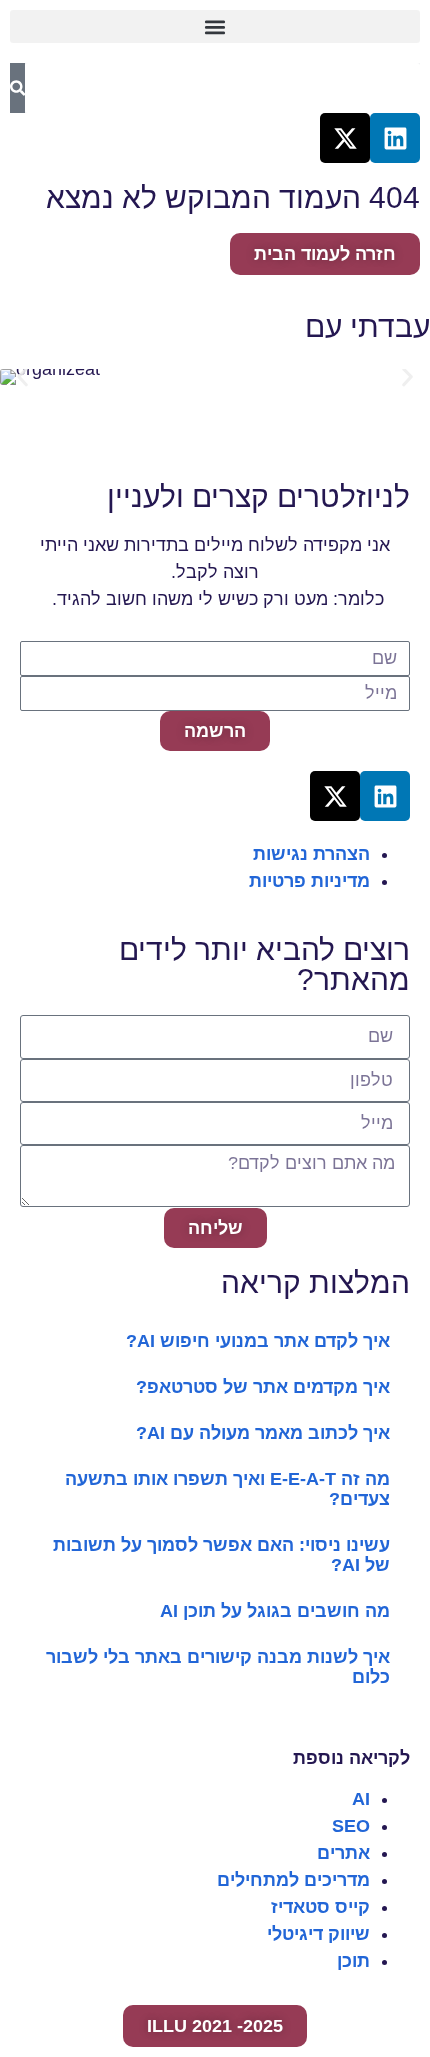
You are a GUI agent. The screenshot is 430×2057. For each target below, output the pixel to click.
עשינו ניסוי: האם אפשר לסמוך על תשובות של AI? (221, 1555)
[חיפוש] (17, 88)
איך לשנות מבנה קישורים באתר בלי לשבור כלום (218, 1667)
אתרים (343, 1853)
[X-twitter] (345, 138)
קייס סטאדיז (320, 1907)
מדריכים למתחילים (293, 1880)
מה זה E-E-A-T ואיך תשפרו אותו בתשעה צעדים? (227, 1489)
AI (361, 1799)
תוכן (353, 1961)
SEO (351, 1826)
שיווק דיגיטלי (318, 1934)
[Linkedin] (395, 138)
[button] (215, 26)
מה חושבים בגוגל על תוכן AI (275, 1611)
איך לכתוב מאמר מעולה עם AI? (263, 1433)
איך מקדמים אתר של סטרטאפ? (263, 1387)
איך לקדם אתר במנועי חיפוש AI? (258, 1341)
